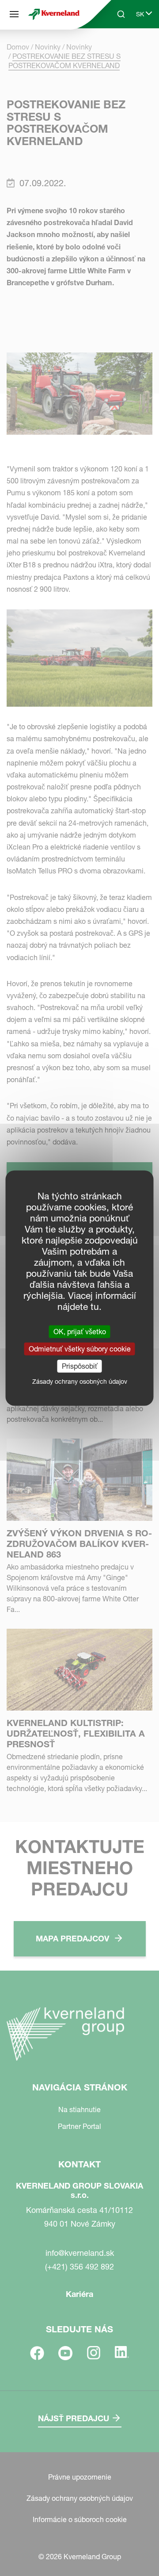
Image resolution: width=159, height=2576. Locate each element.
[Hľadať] (115, 48)
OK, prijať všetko (80, 1331)
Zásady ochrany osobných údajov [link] (80, 1382)
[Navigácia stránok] (14, 14)
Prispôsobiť (80, 1366)
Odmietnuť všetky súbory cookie (80, 1348)
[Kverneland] (54, 14)
